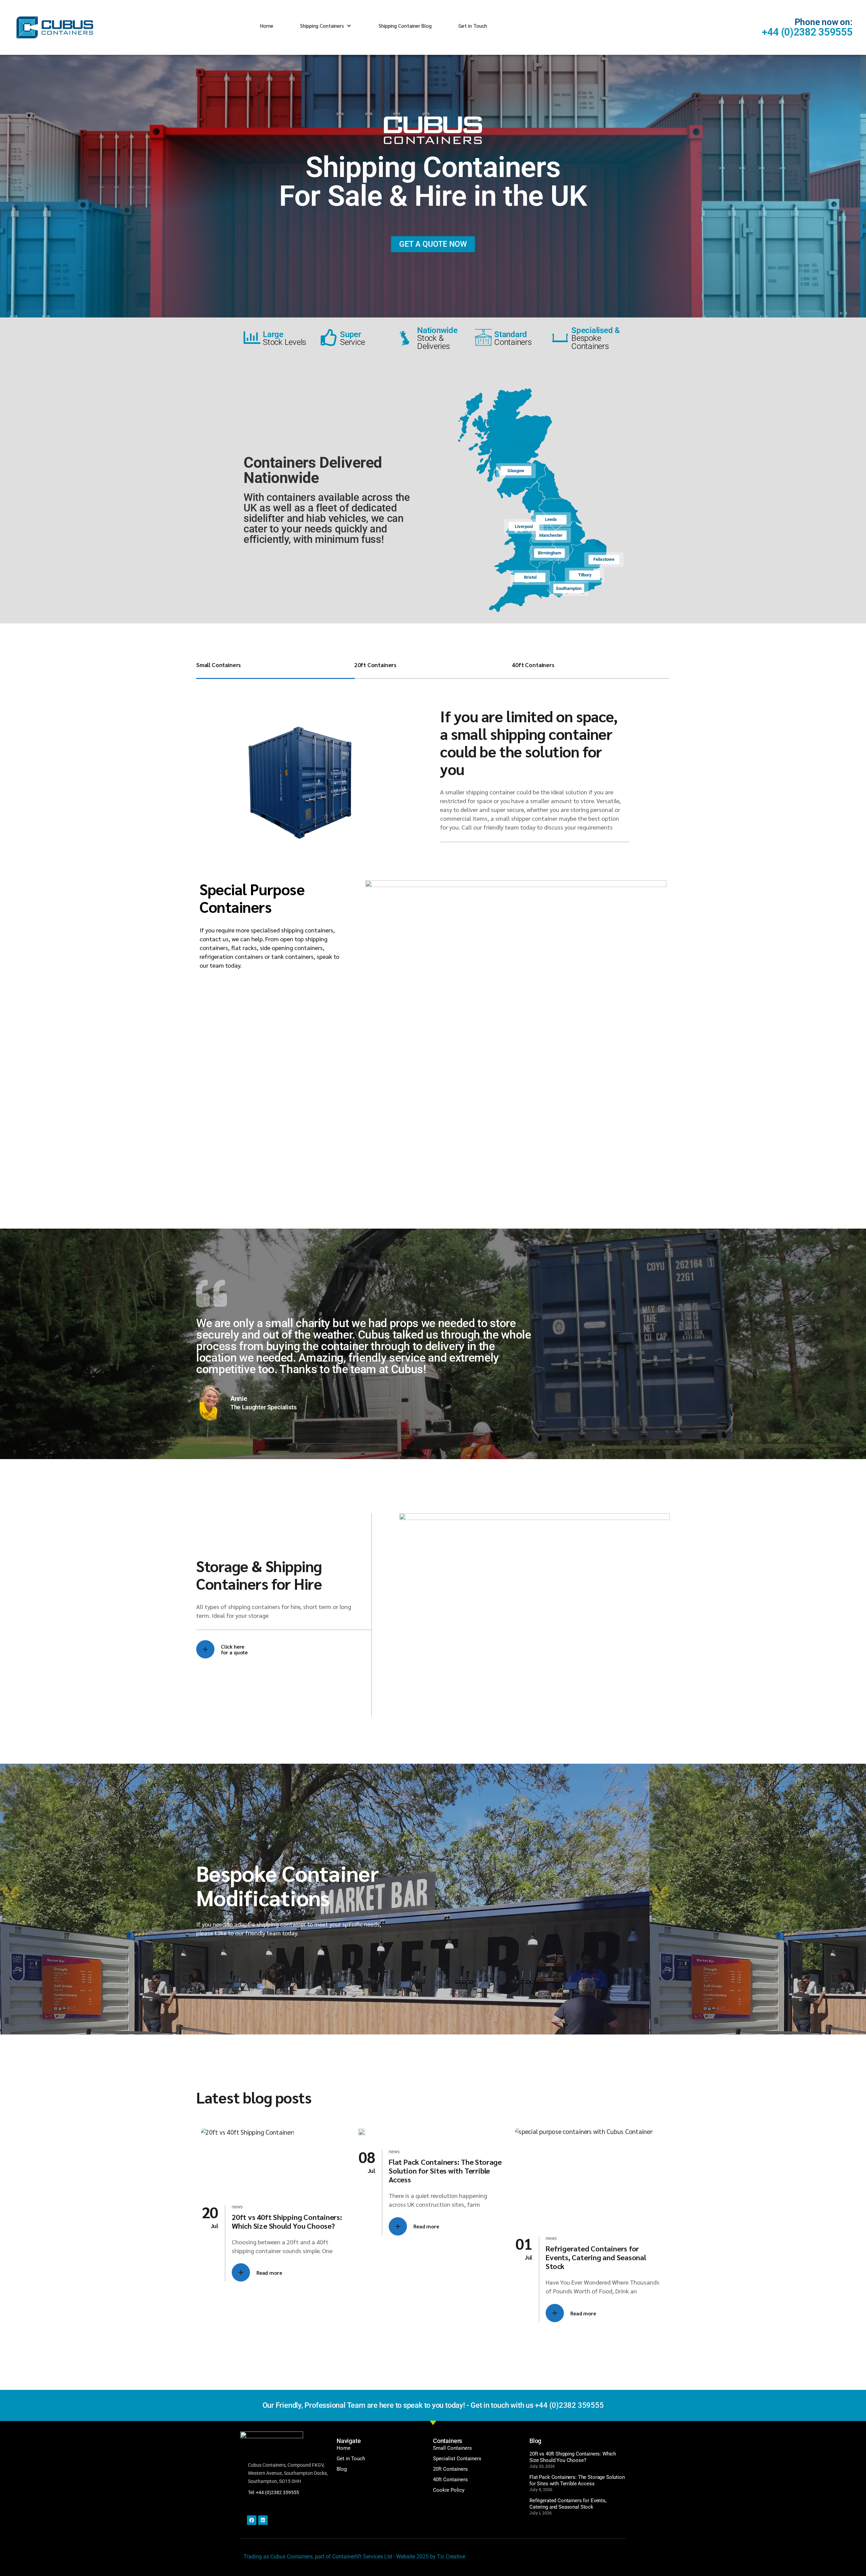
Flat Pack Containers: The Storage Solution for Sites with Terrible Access (445, 2171)
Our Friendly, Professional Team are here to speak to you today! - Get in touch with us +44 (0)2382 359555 (433, 2405)
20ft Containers (375, 665)
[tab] (275, 669)
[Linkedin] (263, 2520)
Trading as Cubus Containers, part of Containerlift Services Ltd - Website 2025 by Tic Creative (354, 2557)
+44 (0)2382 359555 (807, 32)
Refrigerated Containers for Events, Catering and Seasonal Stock (596, 2257)
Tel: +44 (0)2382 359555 (274, 2492)
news (237, 2206)
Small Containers (219, 665)
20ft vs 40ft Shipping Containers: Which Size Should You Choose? (287, 2221)
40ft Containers (533, 665)
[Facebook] (252, 2520)
